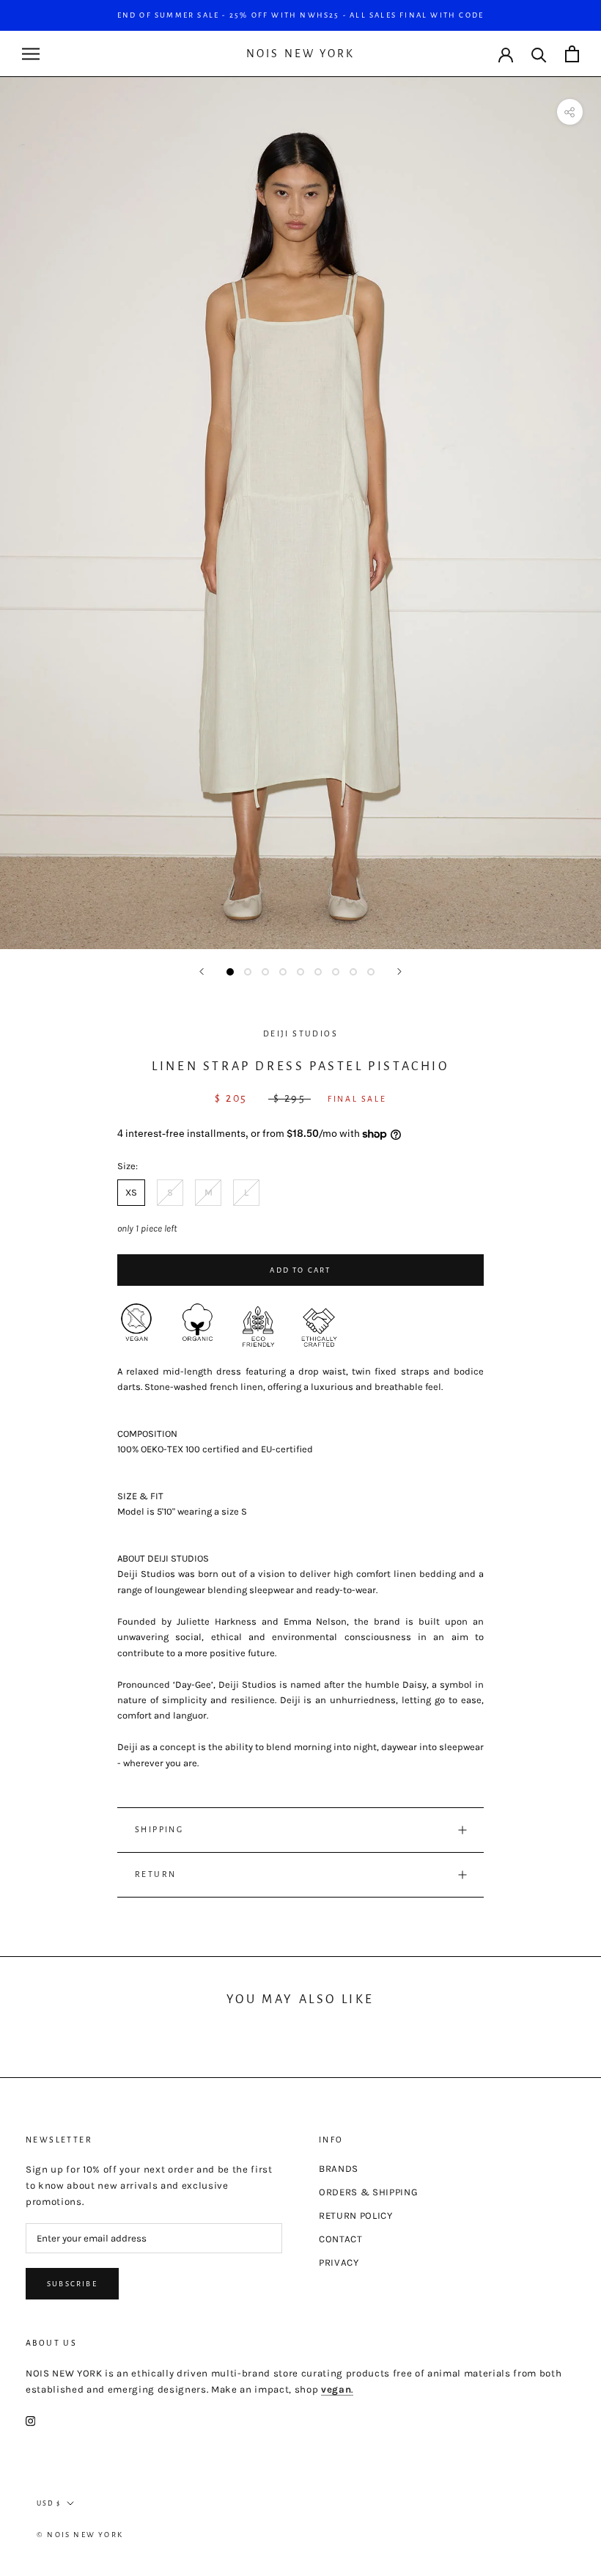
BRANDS (339, 2169)
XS (131, 1192)
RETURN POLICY (356, 2215)
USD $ (49, 2503)
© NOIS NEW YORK (80, 2535)
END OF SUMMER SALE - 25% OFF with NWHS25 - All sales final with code (301, 15)
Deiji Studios (300, 1033)
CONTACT (341, 2239)
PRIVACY (339, 2262)
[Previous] (202, 972)
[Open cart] (572, 54)
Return (155, 1874)
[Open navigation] (31, 54)
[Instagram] (30, 2421)
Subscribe (72, 2284)
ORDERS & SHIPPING (368, 2192)
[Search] (539, 54)
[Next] (399, 972)
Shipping (159, 1829)
